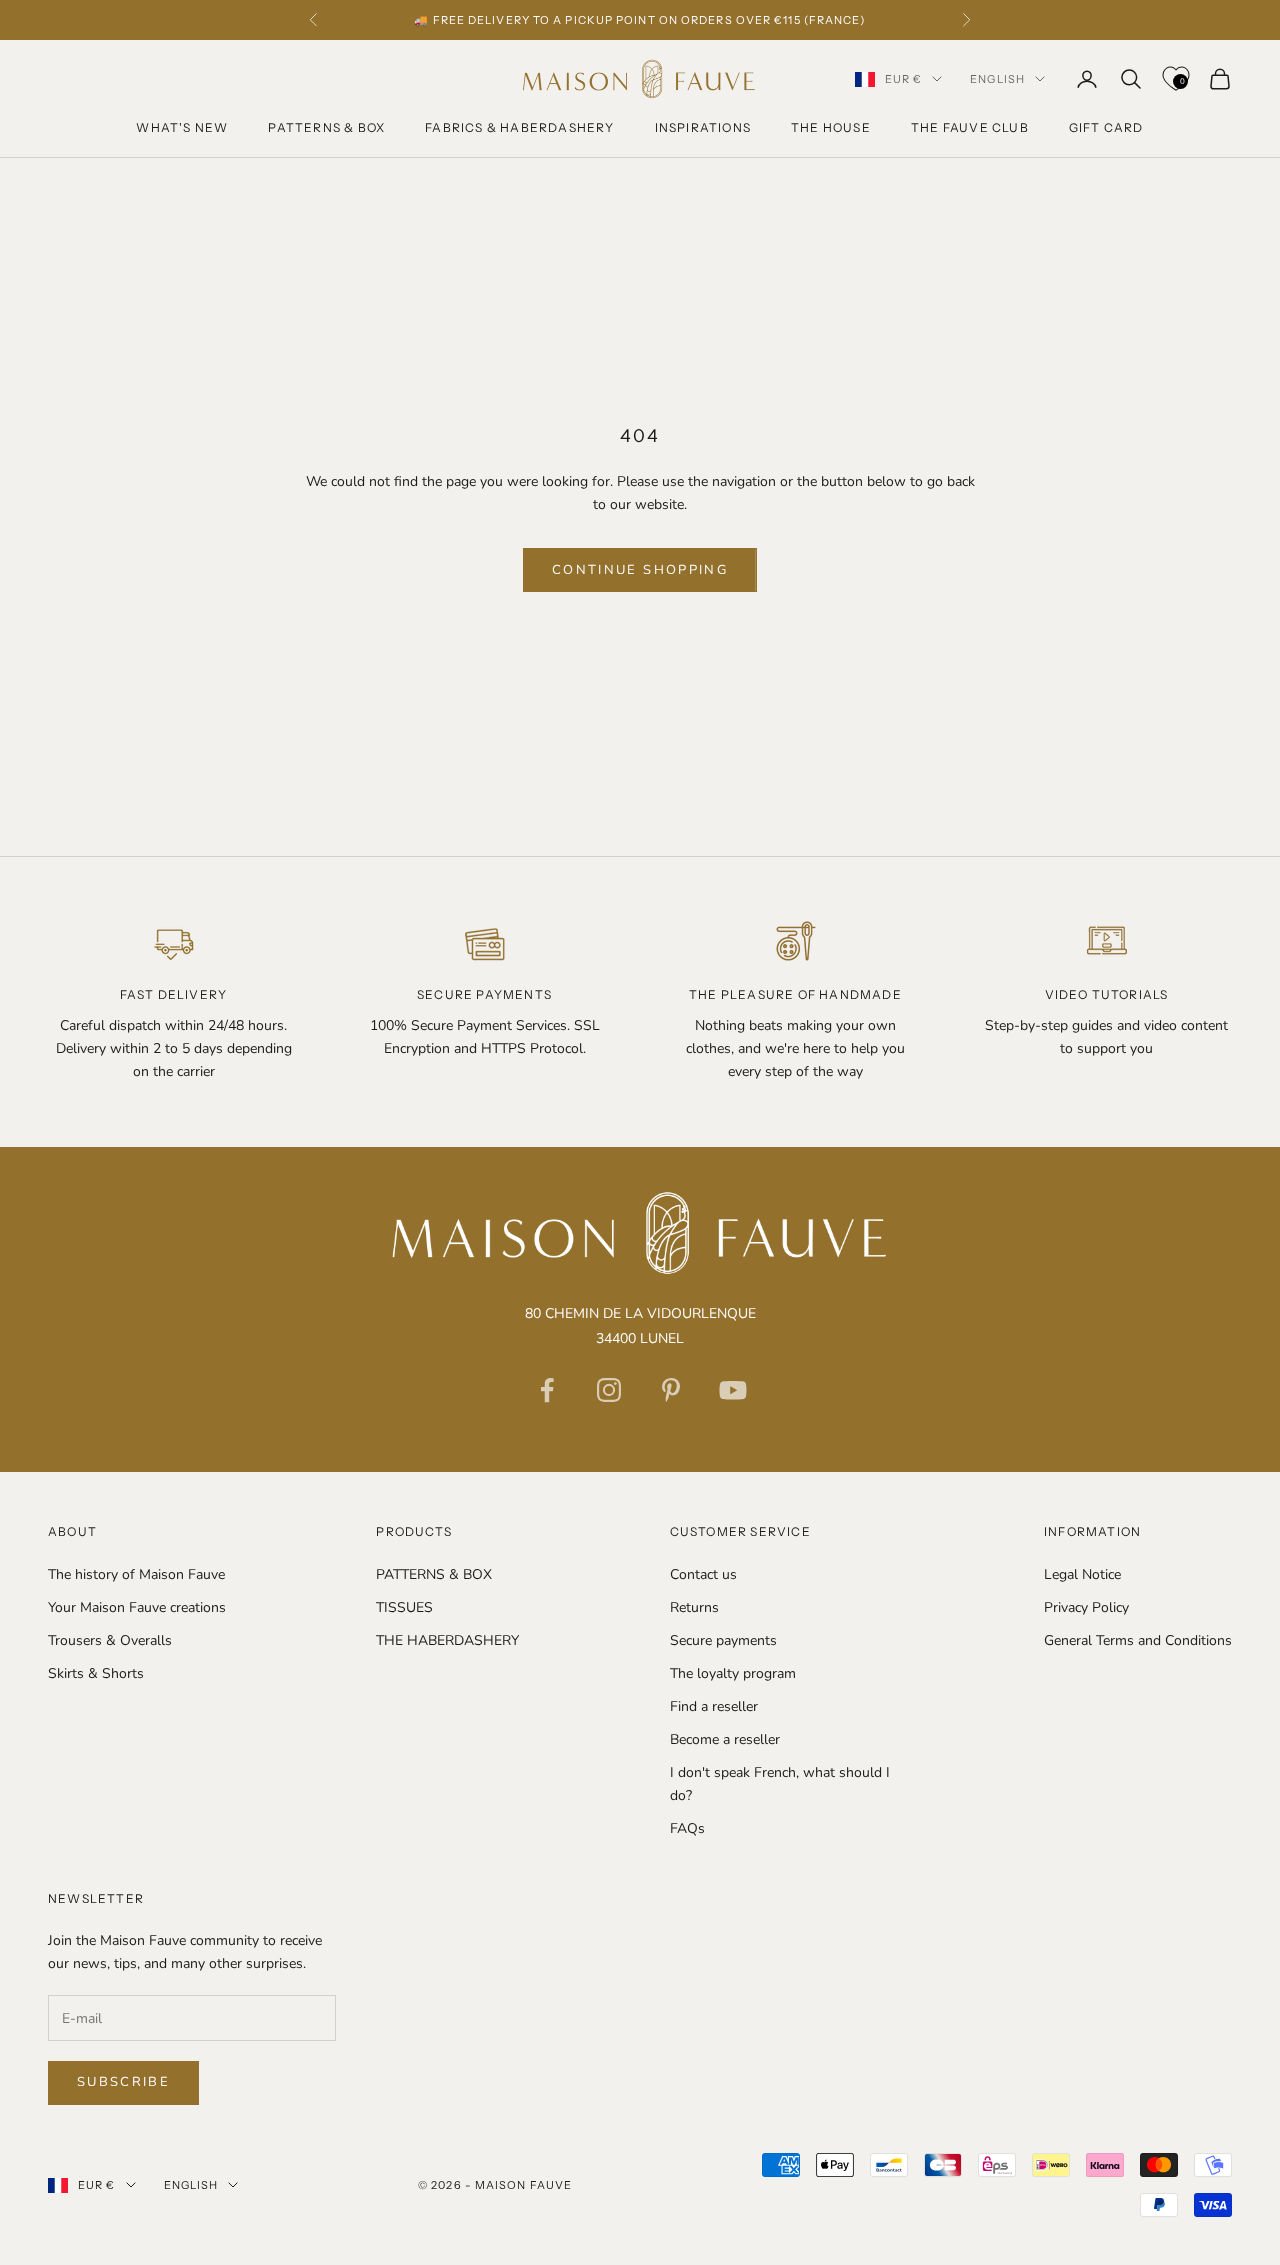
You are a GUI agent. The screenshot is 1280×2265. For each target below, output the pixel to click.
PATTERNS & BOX (326, 127)
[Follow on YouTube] (733, 1390)
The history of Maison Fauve (136, 1574)
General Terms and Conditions (1138, 1640)
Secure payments (723, 1640)
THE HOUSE (831, 127)
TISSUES (404, 1607)
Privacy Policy (1086, 1607)
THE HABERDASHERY (447, 1640)
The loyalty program (733, 1673)
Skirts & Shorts (96, 1673)
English (997, 79)
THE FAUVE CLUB (970, 127)
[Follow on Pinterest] (671, 1390)
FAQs (687, 1828)
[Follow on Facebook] (547, 1390)
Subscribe (123, 2082)
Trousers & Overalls (110, 1640)
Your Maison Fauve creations (137, 1607)
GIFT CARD (1106, 127)
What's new (182, 127)
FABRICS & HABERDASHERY (519, 127)
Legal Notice (1082, 1574)
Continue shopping (640, 570)
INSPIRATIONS (703, 127)
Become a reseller (725, 1739)
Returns (694, 1607)
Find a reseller (714, 1706)
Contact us (703, 1574)
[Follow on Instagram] (609, 1390)
